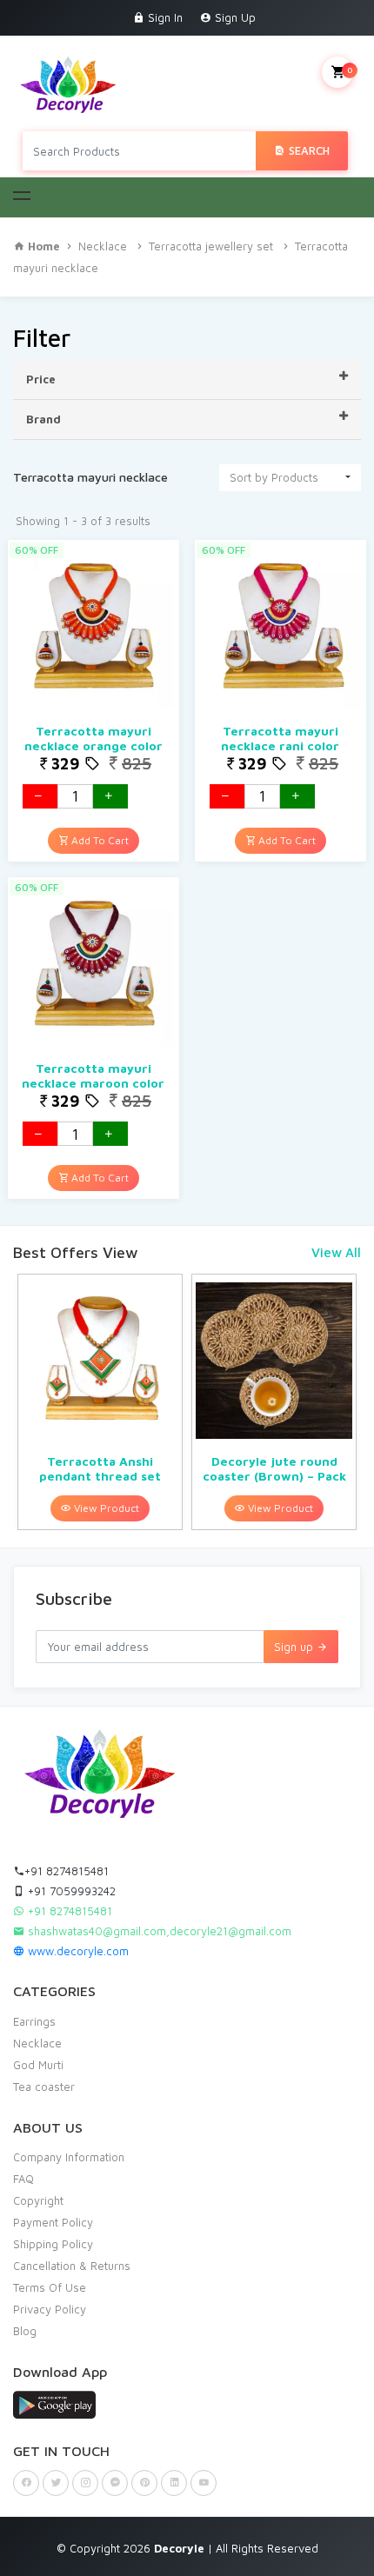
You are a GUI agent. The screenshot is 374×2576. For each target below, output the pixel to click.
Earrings (34, 2021)
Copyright (38, 2200)
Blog (25, 2331)
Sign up (295, 1647)
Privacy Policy (50, 2309)
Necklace (103, 246)
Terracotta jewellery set (211, 246)
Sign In (164, 17)
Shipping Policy (53, 2244)
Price (41, 379)
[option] (100, 1402)
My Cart (350, 70)
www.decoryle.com (77, 1951)
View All (336, 1252)
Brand (43, 419)
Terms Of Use (50, 2287)
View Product (105, 1508)
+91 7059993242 (70, 1891)
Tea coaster (44, 2087)
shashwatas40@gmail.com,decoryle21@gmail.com (158, 1931)
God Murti (38, 2065)
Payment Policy (53, 2222)
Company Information (69, 2157)
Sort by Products (274, 477)
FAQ (23, 2179)
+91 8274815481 (67, 1871)
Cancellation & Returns (72, 2266)
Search (307, 150)
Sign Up (234, 17)
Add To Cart (99, 840)
